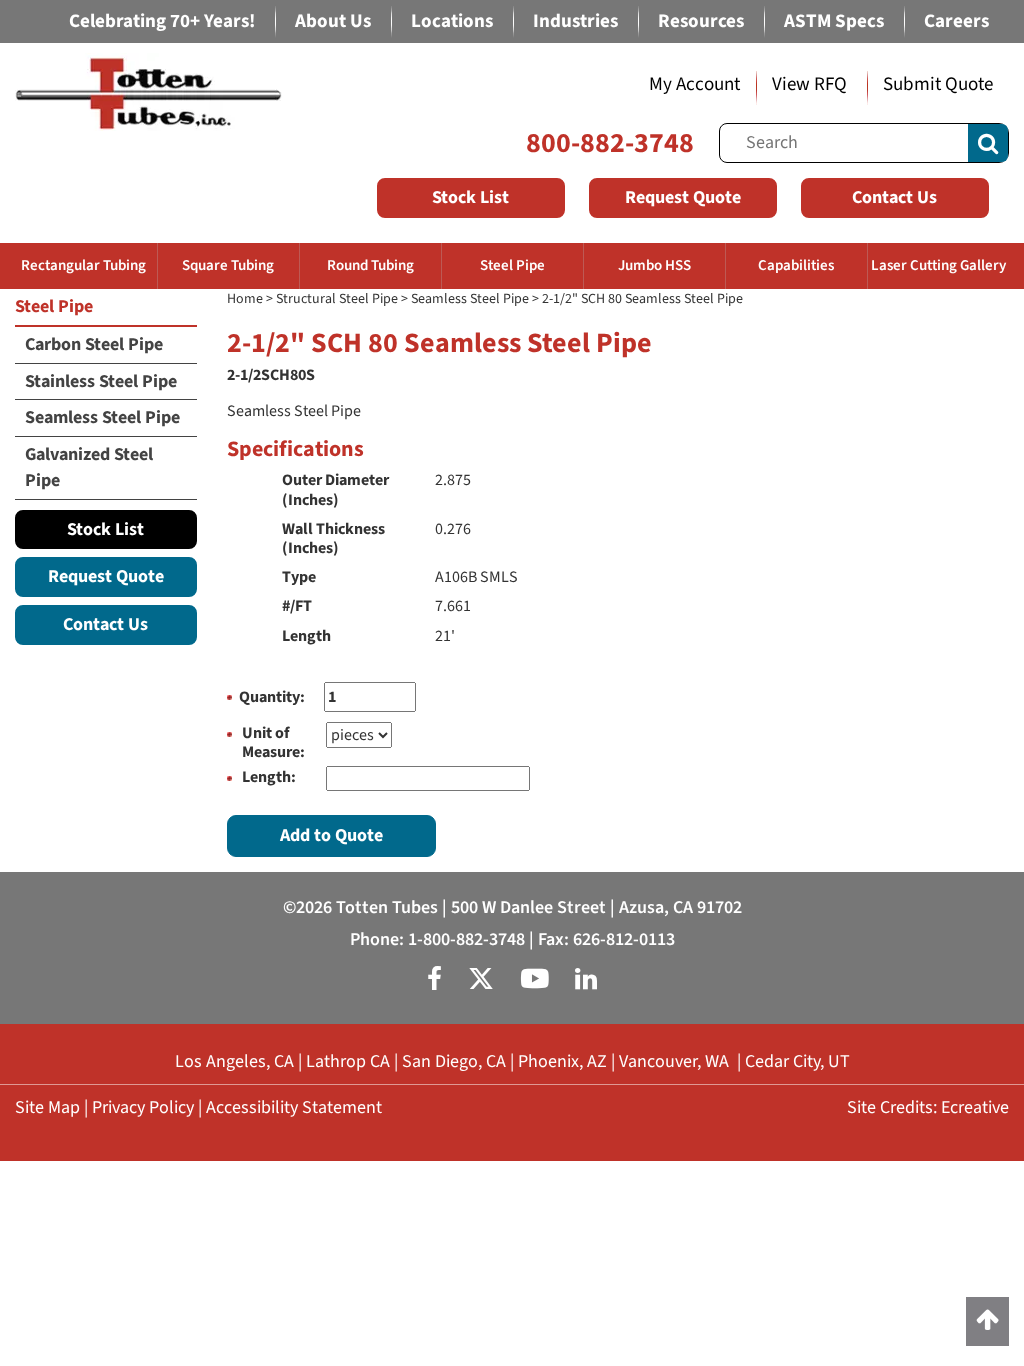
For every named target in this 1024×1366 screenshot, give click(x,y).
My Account (694, 84)
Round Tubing (370, 265)
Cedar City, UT (797, 1061)
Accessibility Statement (294, 1107)
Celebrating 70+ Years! (162, 21)
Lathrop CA (348, 1061)
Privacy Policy (143, 1107)
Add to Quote (331, 835)
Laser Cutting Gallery (938, 265)
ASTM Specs (834, 21)
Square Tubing (228, 265)
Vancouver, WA (674, 1061)
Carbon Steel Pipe (94, 344)
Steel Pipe (512, 265)
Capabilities (796, 265)
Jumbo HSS (654, 265)
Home (245, 299)
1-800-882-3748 (466, 939)
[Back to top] (987, 1321)
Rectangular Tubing (83, 265)
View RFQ (809, 84)
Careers (956, 21)
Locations (452, 21)
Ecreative (975, 1107)
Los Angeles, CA (234, 1061)
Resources (701, 21)
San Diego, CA (454, 1061)
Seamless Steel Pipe (470, 299)
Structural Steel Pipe (337, 299)
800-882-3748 (610, 143)
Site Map (47, 1107)
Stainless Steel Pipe (101, 381)
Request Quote (683, 197)
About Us (333, 21)
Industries (575, 21)
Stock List (470, 197)
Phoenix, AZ (562, 1061)
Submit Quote (938, 84)
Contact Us (894, 197)
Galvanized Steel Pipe (89, 467)
